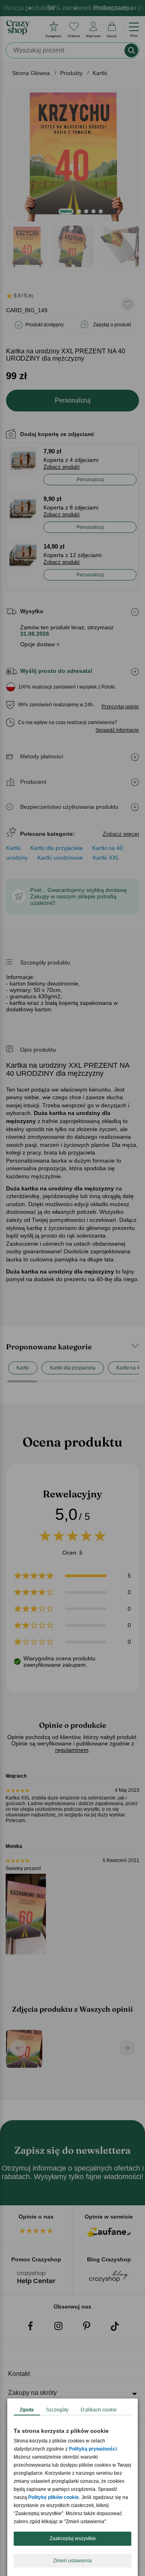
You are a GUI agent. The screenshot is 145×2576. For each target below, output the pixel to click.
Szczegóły (57, 2410)
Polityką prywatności (93, 2449)
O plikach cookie (99, 2410)
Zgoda (27, 2410)
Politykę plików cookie (54, 2497)
